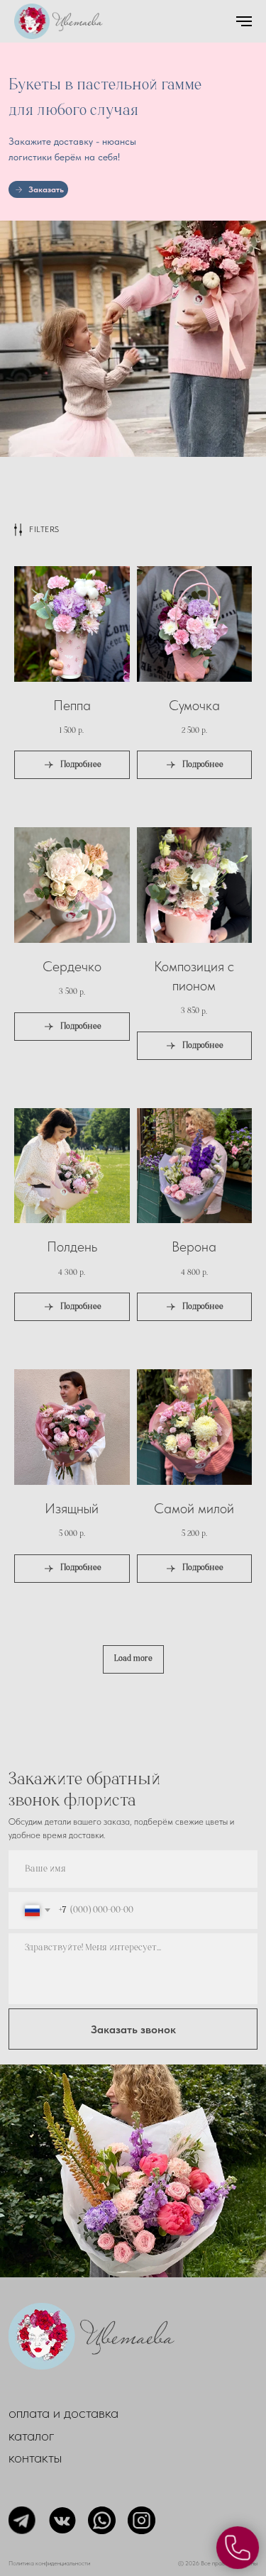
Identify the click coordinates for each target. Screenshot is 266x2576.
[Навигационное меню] (244, 21)
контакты (35, 2457)
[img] (133, 2171)
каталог (32, 2435)
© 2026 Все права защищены (218, 2563)
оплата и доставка (63, 2412)
